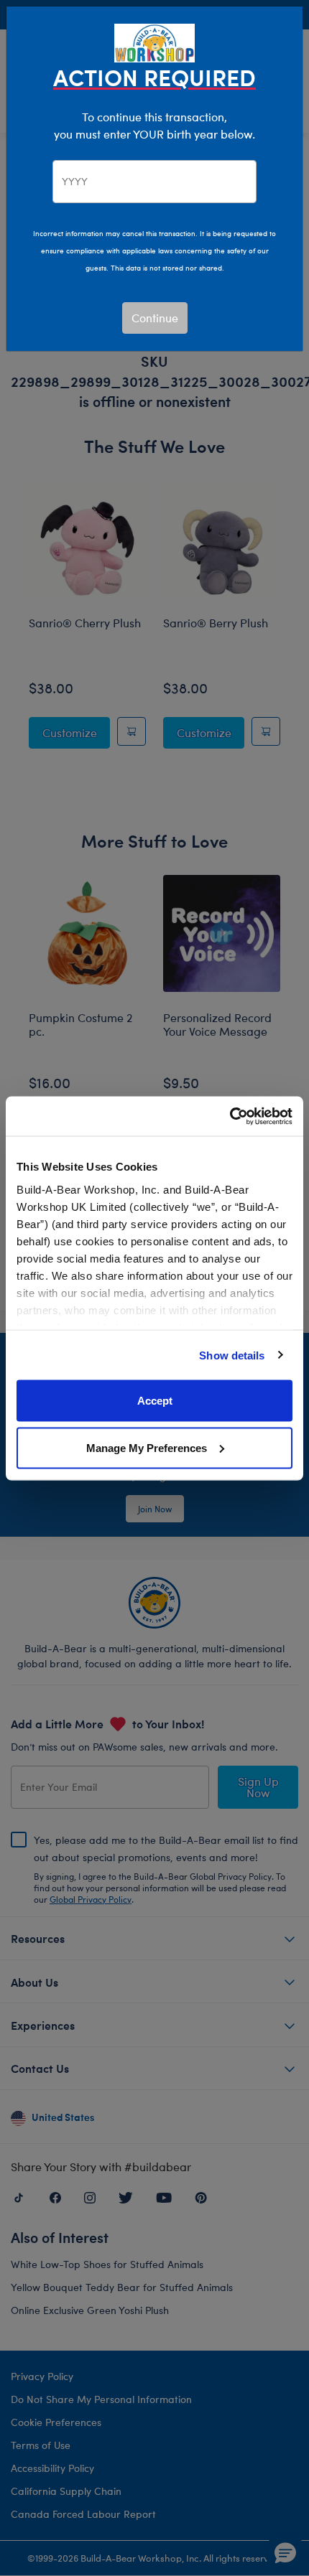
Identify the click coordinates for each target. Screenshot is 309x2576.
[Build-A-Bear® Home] (154, 41)
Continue (155, 318)
